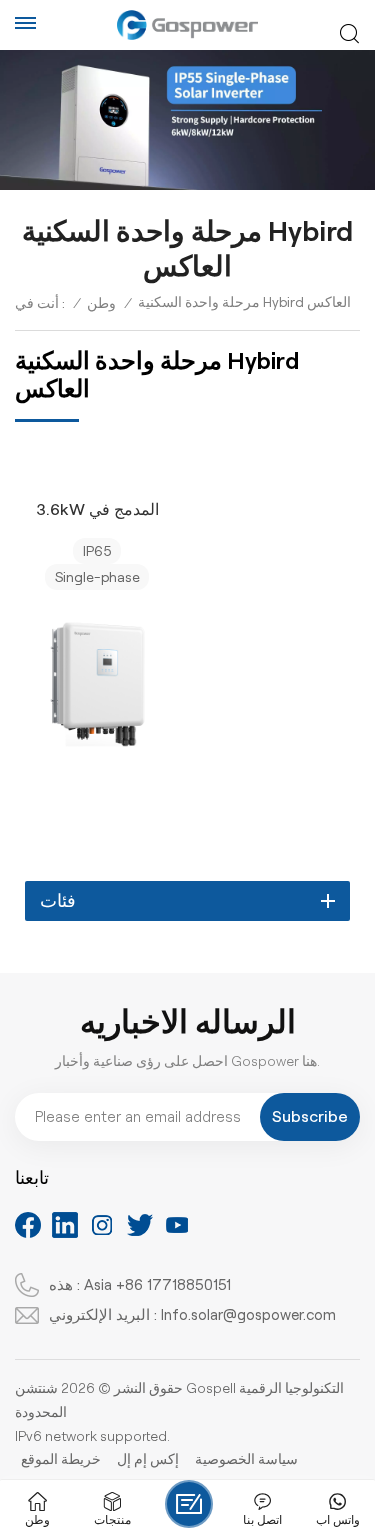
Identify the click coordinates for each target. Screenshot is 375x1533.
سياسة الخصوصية (246, 1459)
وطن (101, 303)
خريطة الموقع (61, 1459)
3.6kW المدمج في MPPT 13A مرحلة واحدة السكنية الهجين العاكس (97, 511)
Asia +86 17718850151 (157, 1285)
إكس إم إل (148, 1459)
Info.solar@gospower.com (248, 1315)
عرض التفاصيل (88, 779)
